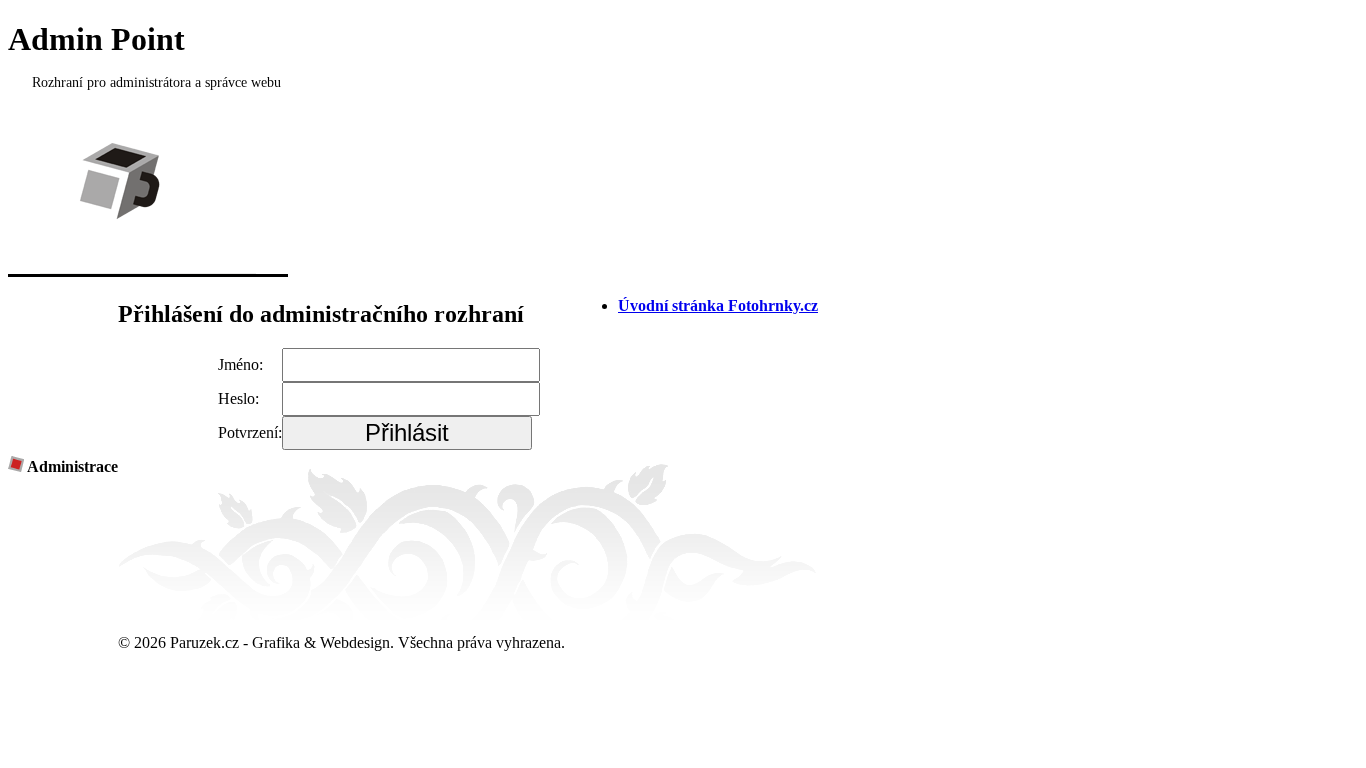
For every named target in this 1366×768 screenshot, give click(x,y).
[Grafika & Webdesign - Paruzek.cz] (148, 271)
